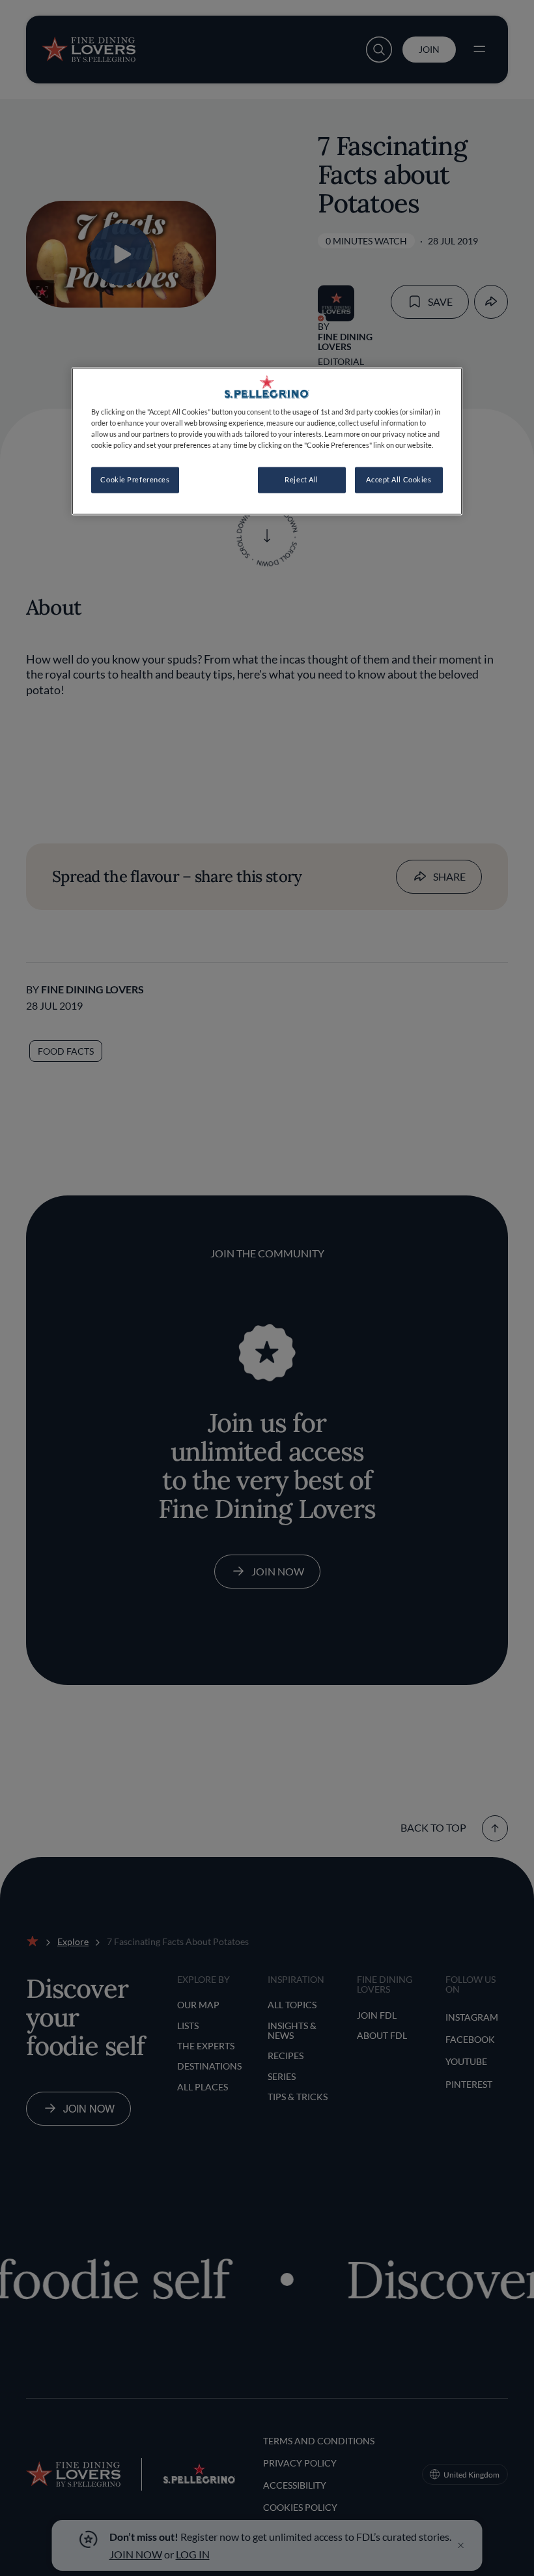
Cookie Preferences (135, 480)
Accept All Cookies (399, 480)
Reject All (302, 480)
